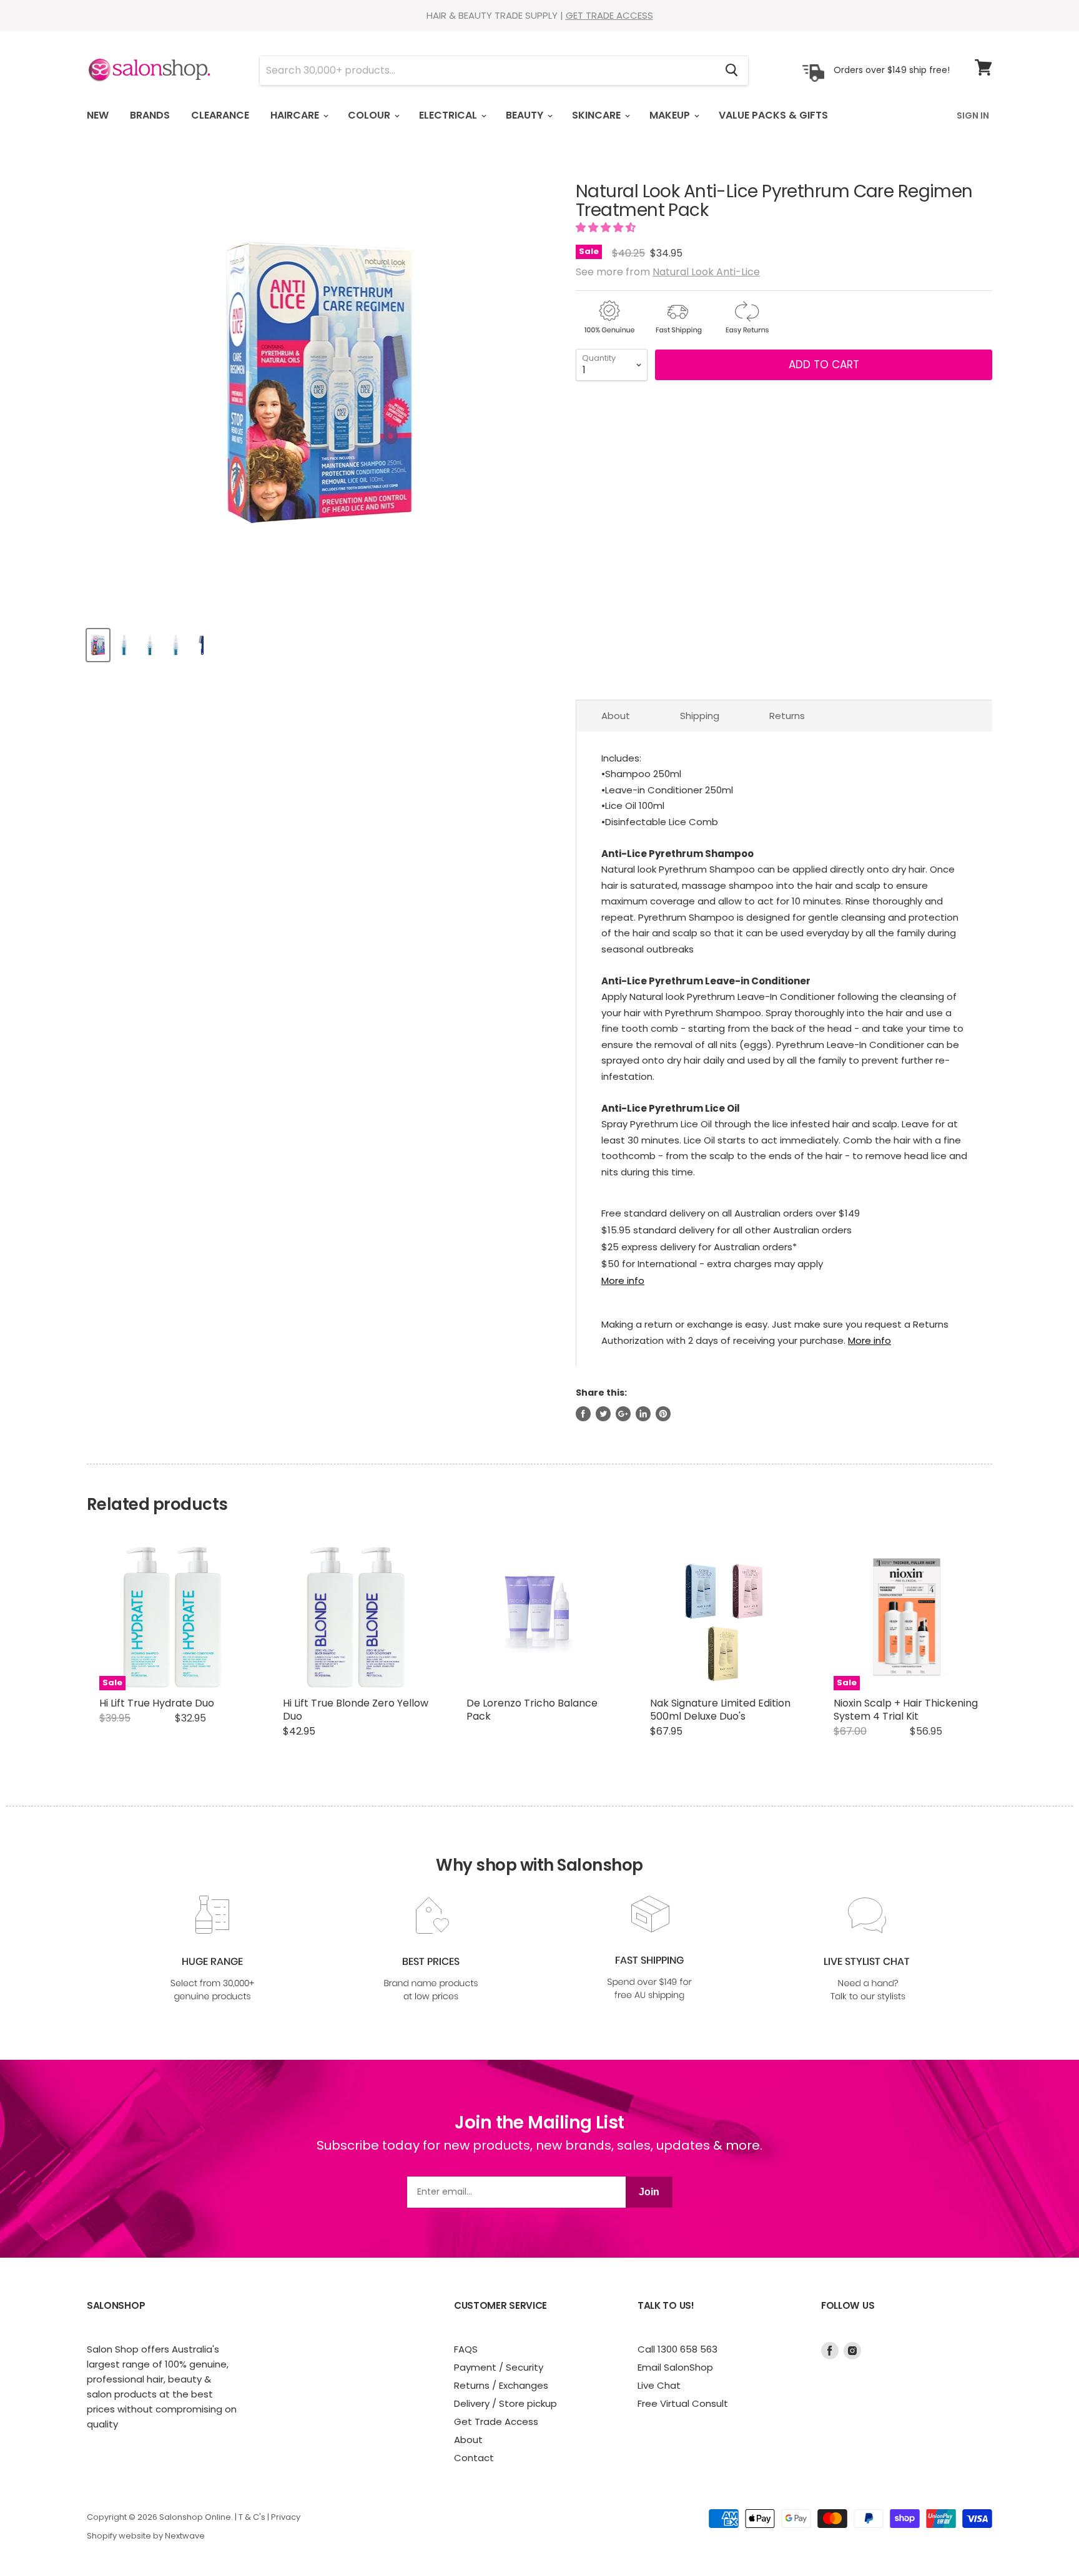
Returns (787, 716)
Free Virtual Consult (683, 2403)
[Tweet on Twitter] (603, 1414)
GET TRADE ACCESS (609, 15)
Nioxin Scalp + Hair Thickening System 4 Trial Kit (906, 1710)
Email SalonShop (675, 2367)
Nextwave (185, 2536)
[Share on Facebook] (583, 1414)
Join (649, 2192)
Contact (474, 2458)
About (616, 716)
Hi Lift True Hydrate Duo (157, 1703)
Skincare (598, 115)
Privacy (286, 2517)
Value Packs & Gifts (773, 115)
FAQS (466, 2349)
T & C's (252, 2517)
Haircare (296, 115)
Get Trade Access (496, 2422)
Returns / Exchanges (501, 2385)
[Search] (732, 71)
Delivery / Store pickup (505, 2403)
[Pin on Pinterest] (663, 1414)
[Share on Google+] (623, 1414)
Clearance (220, 115)
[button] (607, 228)
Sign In (973, 115)
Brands (150, 115)
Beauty (526, 115)
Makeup (671, 115)
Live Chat (659, 2385)
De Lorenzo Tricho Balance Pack (532, 1710)
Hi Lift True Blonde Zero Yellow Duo (356, 1710)
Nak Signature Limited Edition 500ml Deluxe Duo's (720, 1710)
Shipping (700, 716)
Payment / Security (499, 2367)
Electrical (449, 115)
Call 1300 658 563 (677, 2349)
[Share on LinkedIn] (643, 1414)
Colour (370, 115)
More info (623, 1281)
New (98, 115)
